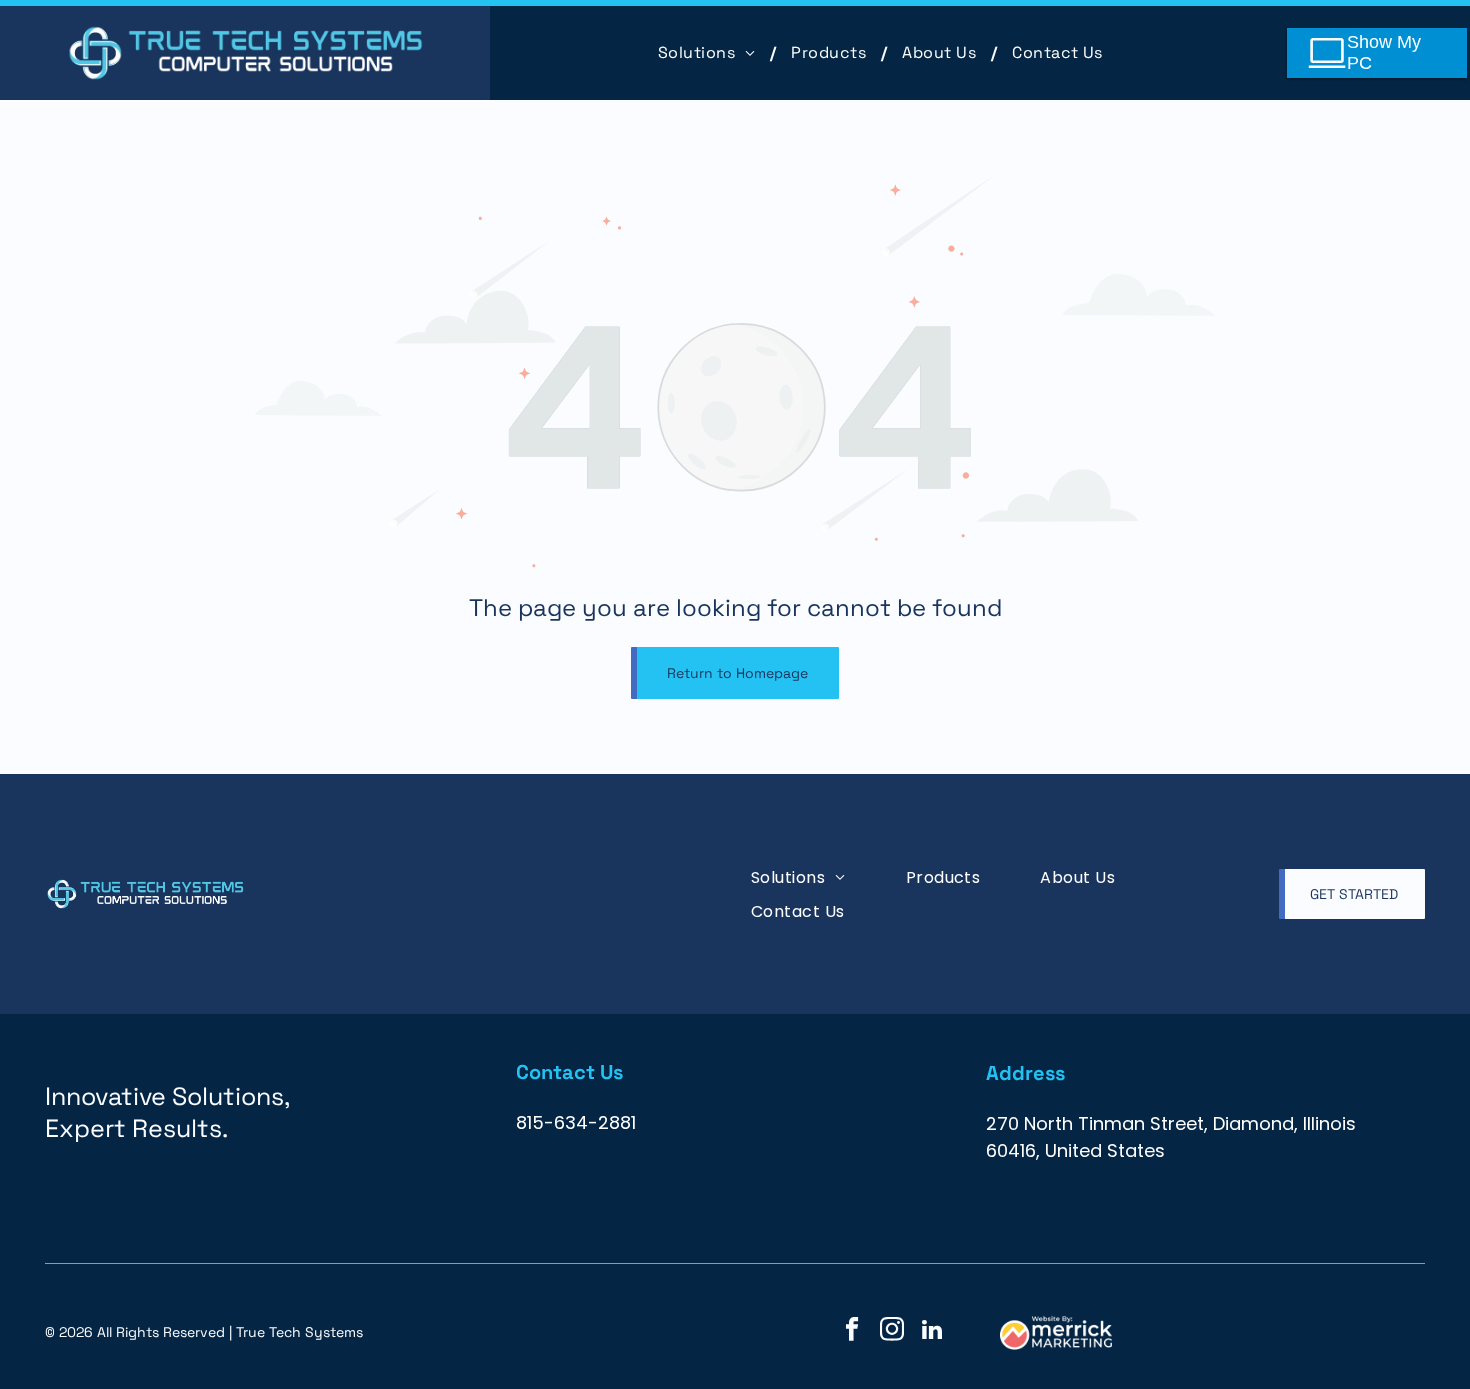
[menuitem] (710, 53)
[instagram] (892, 1332)
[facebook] (852, 1332)
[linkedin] (932, 1332)
